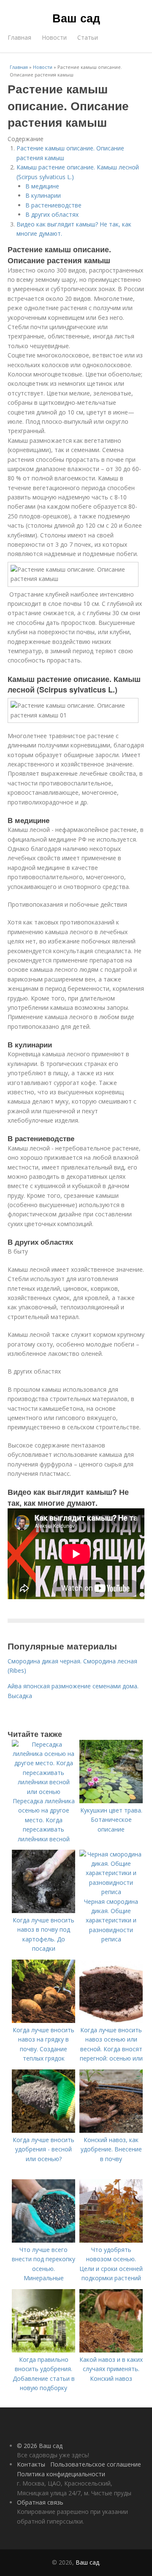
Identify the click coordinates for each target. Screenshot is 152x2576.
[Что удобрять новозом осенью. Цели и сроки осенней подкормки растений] (111, 2240)
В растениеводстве (53, 205)
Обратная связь (40, 2502)
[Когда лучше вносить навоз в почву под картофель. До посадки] (43, 1911)
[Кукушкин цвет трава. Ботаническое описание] (111, 1801)
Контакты (31, 2464)
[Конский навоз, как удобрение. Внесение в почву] (111, 2130)
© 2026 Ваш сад (40, 2446)
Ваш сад (76, 18)
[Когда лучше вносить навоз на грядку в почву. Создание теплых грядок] (43, 2021)
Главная (19, 37)
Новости (54, 37)
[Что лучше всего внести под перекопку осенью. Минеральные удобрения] (43, 2240)
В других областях (52, 214)
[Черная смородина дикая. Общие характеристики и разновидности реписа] (111, 1892)
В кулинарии (43, 195)
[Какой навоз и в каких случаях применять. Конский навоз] (111, 2350)
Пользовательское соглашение (96, 2464)
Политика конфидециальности (61, 2474)
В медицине (42, 186)
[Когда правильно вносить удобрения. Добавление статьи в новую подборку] (43, 2350)
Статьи (88, 37)
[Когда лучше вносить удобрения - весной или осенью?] (43, 2130)
